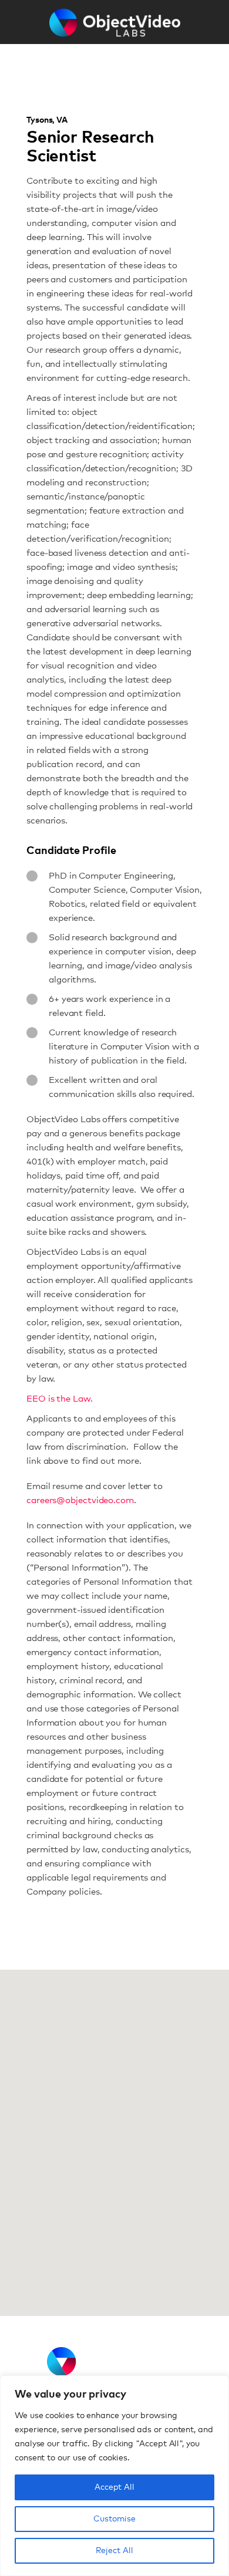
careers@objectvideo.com (80, 1500)
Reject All (114, 2551)
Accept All (114, 2487)
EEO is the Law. (60, 1399)
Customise (114, 2519)
